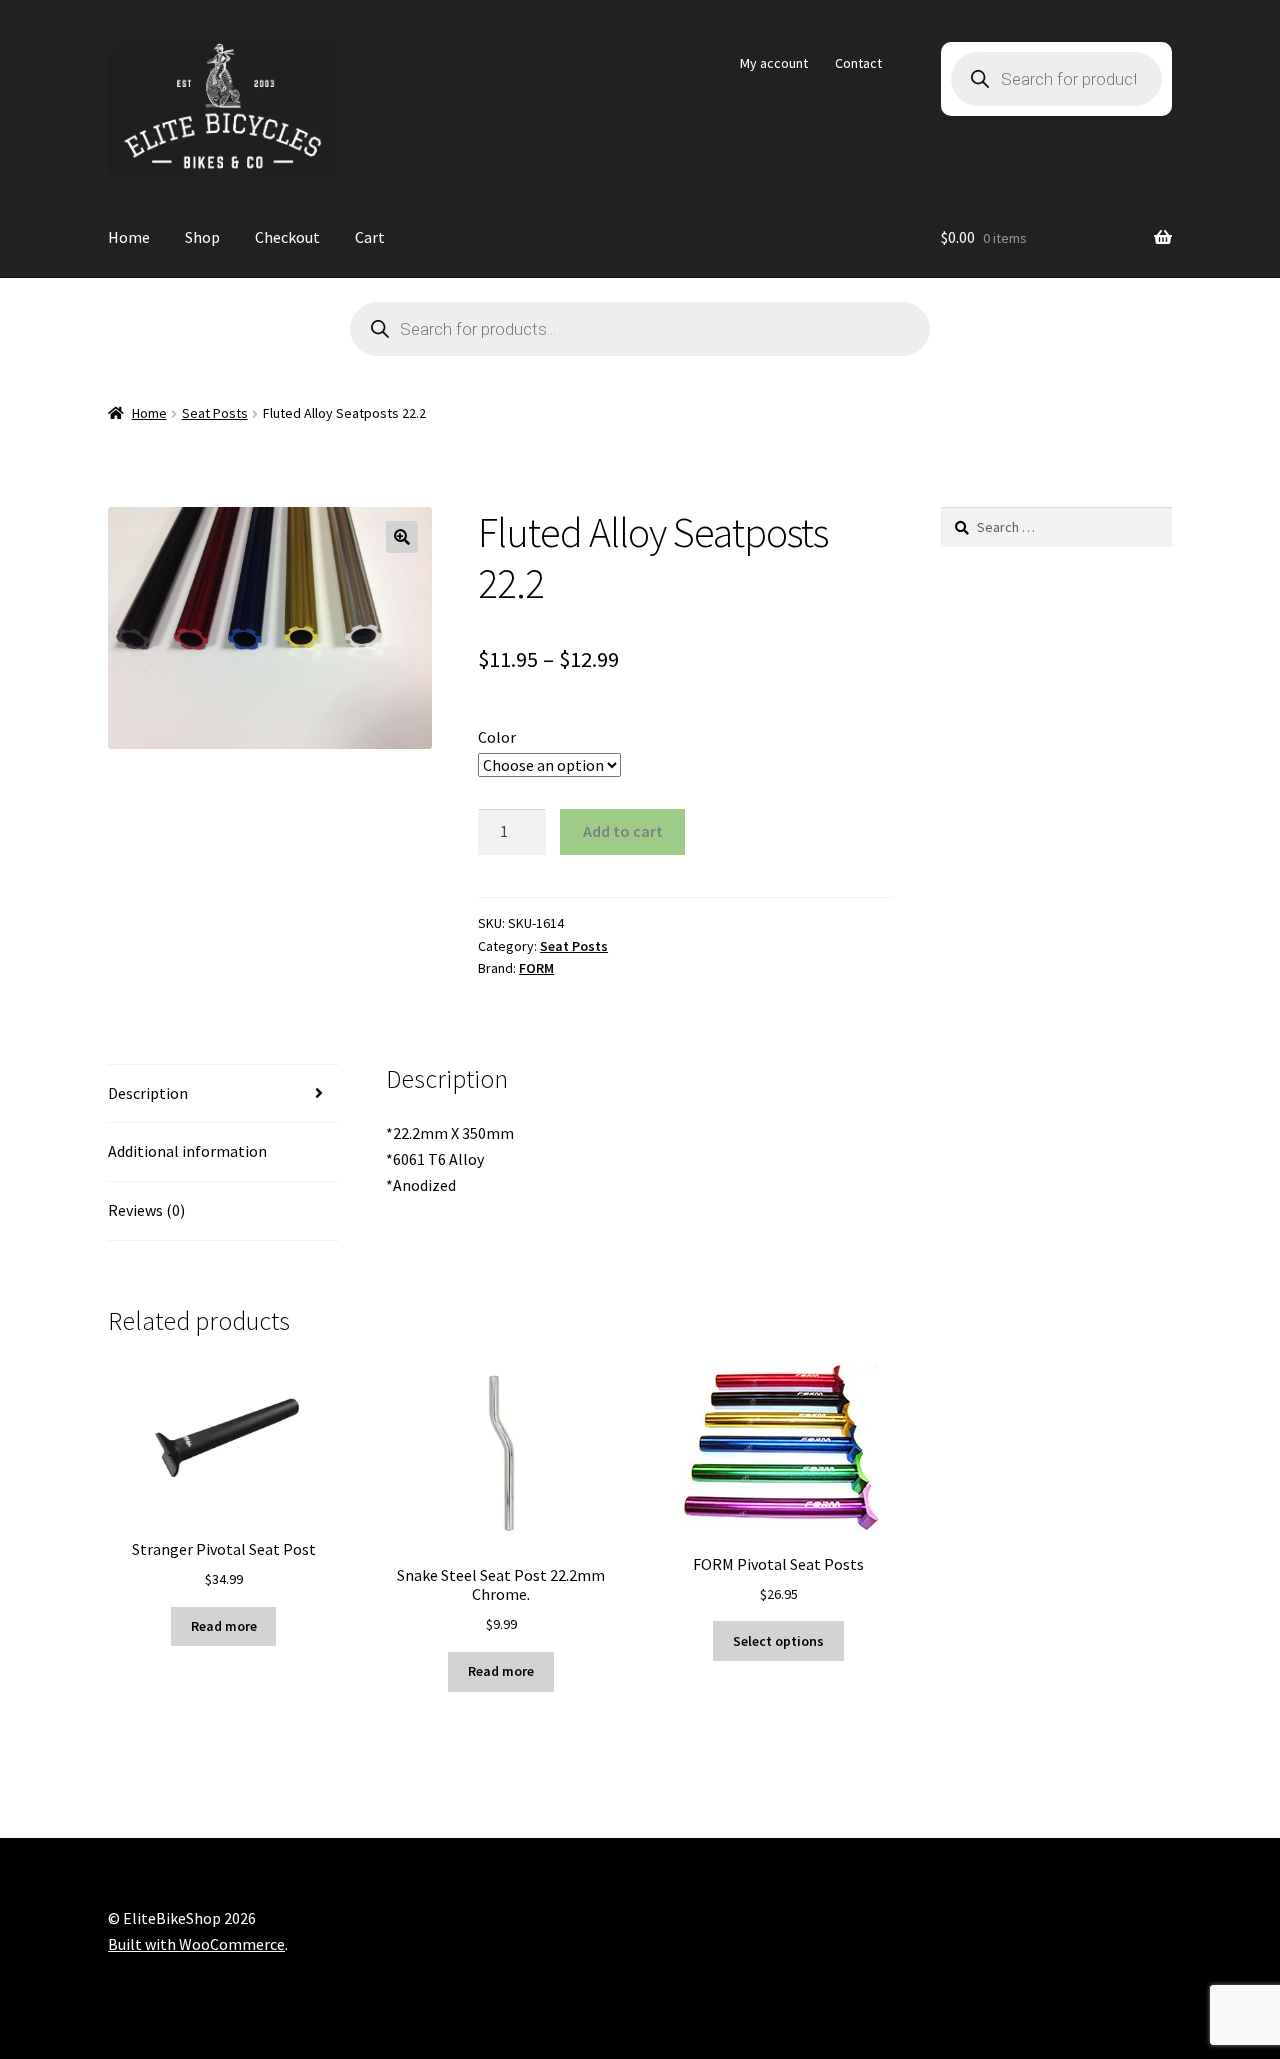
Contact (858, 63)
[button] (402, 537)
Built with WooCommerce (196, 1944)
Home (129, 237)
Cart (370, 237)
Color (497, 737)
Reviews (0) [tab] (146, 1210)
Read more (224, 1626)
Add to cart (623, 831)
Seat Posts (215, 413)
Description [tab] (148, 1093)
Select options (778, 1641)
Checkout (287, 237)
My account (774, 63)
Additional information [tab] (187, 1151)
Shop (202, 237)
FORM (536, 968)
